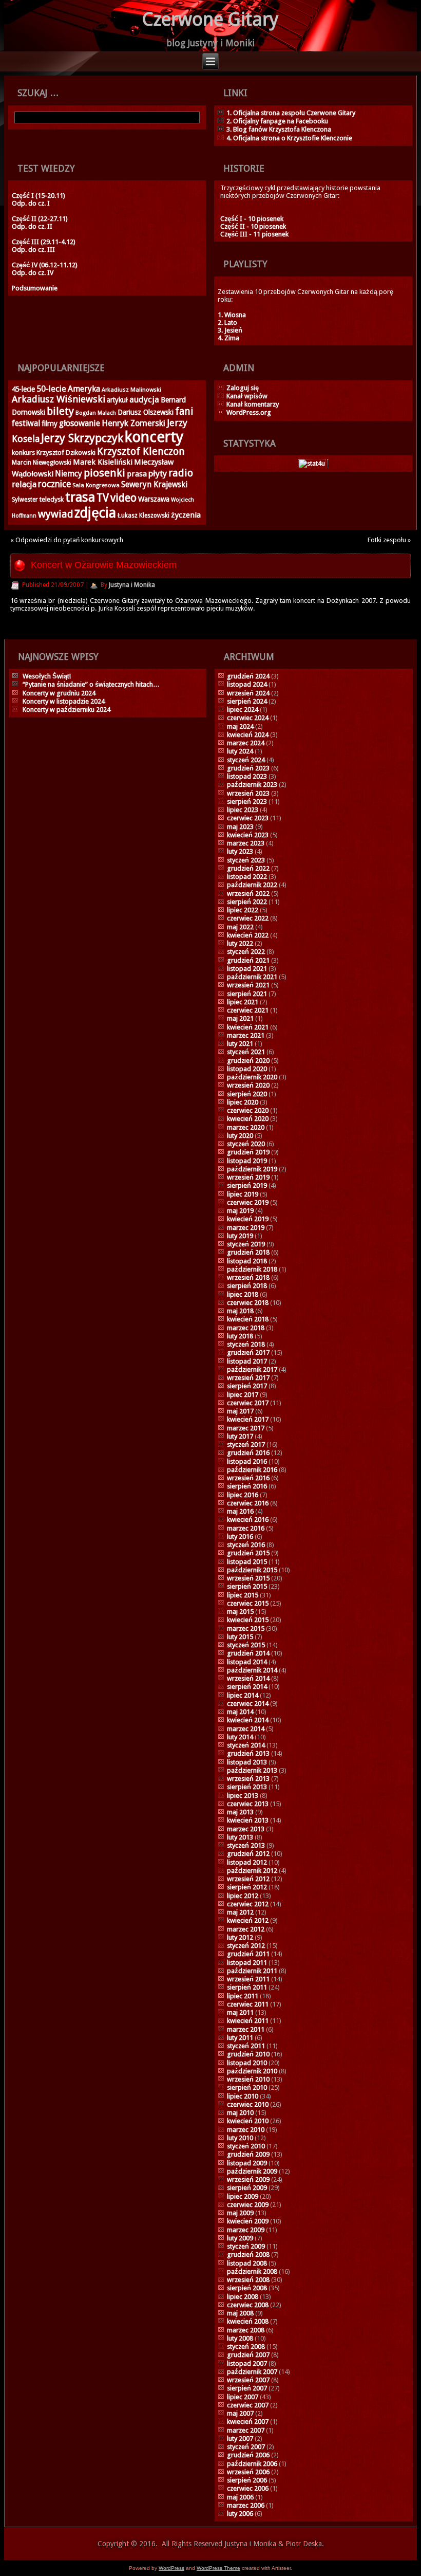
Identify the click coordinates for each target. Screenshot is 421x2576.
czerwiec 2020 (248, 1110)
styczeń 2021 (246, 1052)
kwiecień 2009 (248, 2221)
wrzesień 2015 (248, 1578)
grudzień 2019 (248, 1152)
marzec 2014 (246, 1729)
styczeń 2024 (246, 760)
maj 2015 (240, 1612)
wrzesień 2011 (248, 1979)
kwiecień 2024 (248, 735)
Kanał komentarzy (253, 404)
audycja (144, 400)
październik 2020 (252, 1077)
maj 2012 (240, 1912)
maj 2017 (240, 1411)
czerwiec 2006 (248, 2488)
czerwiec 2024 (248, 718)
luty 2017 (240, 1436)
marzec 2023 (246, 843)
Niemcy (69, 474)
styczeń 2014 (246, 1745)
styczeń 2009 (246, 2246)
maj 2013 (240, 1812)
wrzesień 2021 (248, 985)
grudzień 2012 (248, 1854)
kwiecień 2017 (248, 1419)
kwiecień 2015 (248, 1620)
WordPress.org (249, 412)
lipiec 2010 (243, 2096)
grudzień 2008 (248, 2255)
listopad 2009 (247, 2163)
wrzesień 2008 (248, 2280)
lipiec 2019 (243, 1194)
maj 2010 (240, 2113)
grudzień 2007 (248, 2355)
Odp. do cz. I (31, 203)
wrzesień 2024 (248, 693)
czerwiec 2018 (248, 1303)
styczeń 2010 (246, 2146)
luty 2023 (240, 851)
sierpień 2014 (247, 1687)
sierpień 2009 (247, 2188)
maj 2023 (240, 827)
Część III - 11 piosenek (254, 234)
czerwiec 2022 (248, 918)
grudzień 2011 (248, 1954)
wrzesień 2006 (248, 2472)
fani (184, 411)
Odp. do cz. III (33, 250)
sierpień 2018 (247, 1286)
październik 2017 (252, 1369)
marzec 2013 (246, 1829)
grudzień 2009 (248, 2154)
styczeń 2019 (246, 1244)
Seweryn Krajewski (154, 485)
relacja (24, 484)
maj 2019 (240, 1211)
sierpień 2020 (247, 1094)
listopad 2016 (247, 1461)
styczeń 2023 (246, 860)
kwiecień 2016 (248, 1520)
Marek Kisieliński (103, 462)
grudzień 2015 (248, 1553)
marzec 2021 (246, 1035)
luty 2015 (240, 1637)
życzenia (186, 515)
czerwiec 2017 (248, 1403)
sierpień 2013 (247, 1787)
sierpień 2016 (247, 1486)
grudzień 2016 (248, 1453)
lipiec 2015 (243, 1595)
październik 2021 (252, 977)
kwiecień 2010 (248, 2121)
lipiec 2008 (243, 2297)
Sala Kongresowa (96, 485)
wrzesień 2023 (248, 793)
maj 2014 (240, 1712)
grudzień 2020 (248, 1061)
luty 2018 (240, 1336)
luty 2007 (240, 2439)
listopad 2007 (247, 2363)
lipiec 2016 (243, 1495)
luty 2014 (240, 1737)
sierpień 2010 (247, 2087)
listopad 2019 (247, 1161)
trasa (80, 497)
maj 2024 (240, 726)
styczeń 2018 (246, 1344)
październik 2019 (252, 1169)
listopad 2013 (247, 1762)
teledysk (52, 499)
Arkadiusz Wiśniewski (59, 399)
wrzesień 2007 (248, 2380)
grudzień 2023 (248, 768)
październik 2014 (252, 1670)
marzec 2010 (246, 2130)
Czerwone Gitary (210, 19)
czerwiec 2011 (248, 2004)
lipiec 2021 (243, 1002)
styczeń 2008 (246, 2347)
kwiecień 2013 (248, 1820)
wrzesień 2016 (248, 1478)
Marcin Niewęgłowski (42, 463)
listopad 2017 (247, 1361)
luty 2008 (240, 2338)
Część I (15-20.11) (39, 196)
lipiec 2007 (243, 2397)
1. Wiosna (232, 315)
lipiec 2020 (243, 1102)
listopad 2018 (247, 1261)
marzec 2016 (246, 1528)
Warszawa (154, 499)
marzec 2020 (246, 1127)
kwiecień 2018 (248, 1319)
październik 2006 (252, 2464)
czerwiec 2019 (248, 1202)
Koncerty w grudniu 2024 (59, 693)
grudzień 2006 (248, 2455)
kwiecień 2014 (248, 1720)
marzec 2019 (246, 1228)
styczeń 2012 (246, 1946)
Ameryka (84, 389)
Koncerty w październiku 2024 (66, 710)
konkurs (23, 453)
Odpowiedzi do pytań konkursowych (69, 540)
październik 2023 (252, 785)
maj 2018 (240, 1311)
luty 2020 (240, 1136)
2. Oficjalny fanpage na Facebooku (277, 121)
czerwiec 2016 (248, 1503)
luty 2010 (240, 2138)
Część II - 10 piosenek (253, 226)
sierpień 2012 (247, 1887)
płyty (158, 474)
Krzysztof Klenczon (141, 452)
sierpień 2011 (247, 1987)
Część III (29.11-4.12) (44, 242)
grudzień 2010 (248, 2054)
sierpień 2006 (247, 2480)
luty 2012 (240, 1937)
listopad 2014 (247, 1662)
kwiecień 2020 (248, 1119)
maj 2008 (240, 2313)
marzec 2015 (246, 1629)
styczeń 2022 (246, 952)
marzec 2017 (246, 1428)
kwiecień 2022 (248, 935)
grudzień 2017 (248, 1353)
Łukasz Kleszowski (143, 516)
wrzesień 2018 (248, 1277)
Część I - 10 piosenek (252, 219)
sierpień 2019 (247, 1185)
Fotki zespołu (387, 540)
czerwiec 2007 (248, 2405)
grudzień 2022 (248, 868)
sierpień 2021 (247, 994)
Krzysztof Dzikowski (66, 453)
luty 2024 (240, 751)
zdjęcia (95, 513)
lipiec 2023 (243, 810)
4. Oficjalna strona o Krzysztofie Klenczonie (289, 138)
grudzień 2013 (248, 1753)
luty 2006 (240, 2514)
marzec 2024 (246, 743)
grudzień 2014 (248, 1653)
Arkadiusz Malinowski (131, 390)
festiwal (26, 424)
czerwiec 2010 (248, 2104)
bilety (60, 411)
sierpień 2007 (247, 2388)
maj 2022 (240, 927)
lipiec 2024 (243, 710)
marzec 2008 (246, 2330)
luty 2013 (240, 1837)
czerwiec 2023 (248, 818)
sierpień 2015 (247, 1586)
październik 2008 (252, 2271)
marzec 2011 (246, 2029)
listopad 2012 (247, 1862)
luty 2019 (240, 1236)
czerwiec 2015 (248, 1603)
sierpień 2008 (247, 2288)
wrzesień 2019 (248, 1177)
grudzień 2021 (248, 960)
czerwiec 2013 (248, 1804)
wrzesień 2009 (248, 2179)
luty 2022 (240, 943)
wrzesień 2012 (248, 1879)
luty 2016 (240, 1537)
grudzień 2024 (248, 676)
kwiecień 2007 (248, 2422)
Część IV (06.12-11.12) (45, 265)
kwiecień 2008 (248, 2321)
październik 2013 (252, 1770)
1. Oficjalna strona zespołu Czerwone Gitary (291, 113)
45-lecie (23, 389)
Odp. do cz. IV (33, 273)
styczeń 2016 (246, 1545)
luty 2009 (240, 2238)
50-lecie (51, 389)
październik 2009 (252, 2171)
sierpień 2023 (247, 802)
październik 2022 (252, 885)
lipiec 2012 (243, 1896)
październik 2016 (252, 1470)
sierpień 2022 (247, 902)
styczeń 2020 (246, 1144)
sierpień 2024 (247, 701)
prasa (137, 474)
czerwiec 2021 (248, 1010)
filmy (50, 424)
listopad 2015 (247, 1562)
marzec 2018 (246, 1328)
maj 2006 (240, 2497)
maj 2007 (240, 2413)
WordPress (171, 2568)
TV (103, 498)
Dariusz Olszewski (146, 412)
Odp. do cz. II (32, 226)
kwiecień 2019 (248, 1219)
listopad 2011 (247, 1963)
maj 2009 (240, 2213)
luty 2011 (240, 2038)
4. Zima (228, 338)
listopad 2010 (247, 2063)
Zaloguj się (243, 388)
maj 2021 (240, 1018)
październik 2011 (252, 1971)
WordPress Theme (218, 2568)
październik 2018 (252, 1269)
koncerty (154, 437)
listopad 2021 (247, 969)
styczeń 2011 (246, 2046)
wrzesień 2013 (248, 1779)
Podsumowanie (35, 288)
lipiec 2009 (243, 2196)
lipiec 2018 (243, 1294)
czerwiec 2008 (248, 2305)
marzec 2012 (246, 1929)
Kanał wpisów (247, 396)
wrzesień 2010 (248, 2079)
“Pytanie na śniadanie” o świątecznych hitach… (91, 684)
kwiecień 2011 (248, 2021)
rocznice (54, 484)
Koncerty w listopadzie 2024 (64, 701)
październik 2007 (252, 2372)
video (123, 498)
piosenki (104, 473)
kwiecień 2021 (248, 1027)
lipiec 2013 (243, 1796)
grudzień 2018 (248, 1252)
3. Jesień (230, 330)
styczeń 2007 (246, 2447)
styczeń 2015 (246, 1645)
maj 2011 (240, 2012)
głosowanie (80, 423)
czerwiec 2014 (248, 1704)
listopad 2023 (247, 776)
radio (181, 473)
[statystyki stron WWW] (312, 463)
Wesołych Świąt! (47, 676)
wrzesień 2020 (248, 1085)
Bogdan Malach (96, 413)
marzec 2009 (246, 2230)
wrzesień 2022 (248, 894)
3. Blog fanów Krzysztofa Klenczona (279, 129)
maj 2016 (240, 1511)
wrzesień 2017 (248, 1378)
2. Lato (227, 323)
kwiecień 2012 (248, 1920)
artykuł (117, 400)
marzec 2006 (246, 2505)
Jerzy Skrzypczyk (82, 438)
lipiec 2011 (243, 1996)
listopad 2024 (247, 684)
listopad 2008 (247, 2263)
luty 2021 (240, 1044)
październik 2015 (252, 1570)
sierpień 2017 (247, 1386)
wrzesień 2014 (248, 1678)
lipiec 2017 (243, 1395)
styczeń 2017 (246, 1445)
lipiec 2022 (243, 910)
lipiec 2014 (243, 1695)
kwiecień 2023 (248, 835)
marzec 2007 (246, 2430)
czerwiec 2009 (248, 2205)
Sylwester (25, 500)
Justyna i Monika (132, 585)
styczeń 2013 (246, 1845)
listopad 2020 (247, 1069)
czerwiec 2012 (248, 1904)
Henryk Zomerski (133, 423)
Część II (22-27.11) (40, 219)
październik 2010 (252, 2071)
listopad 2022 (247, 877)
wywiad (55, 514)
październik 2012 (252, 1871)
